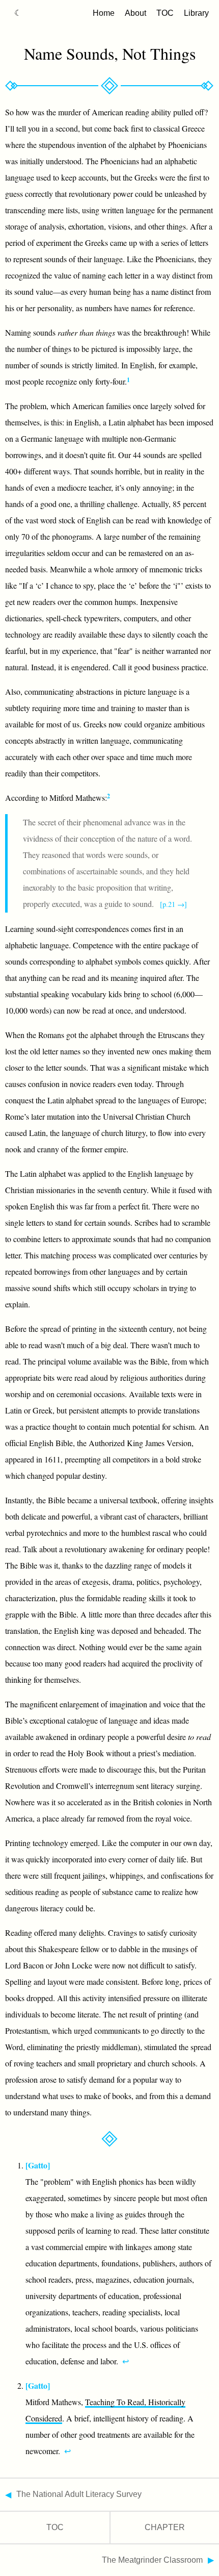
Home (104, 13)
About (135, 13)
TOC (165, 13)
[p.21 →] (173, 904)
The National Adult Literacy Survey (79, 2494)
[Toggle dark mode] (18, 13)
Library (196, 13)
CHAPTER (165, 2527)
